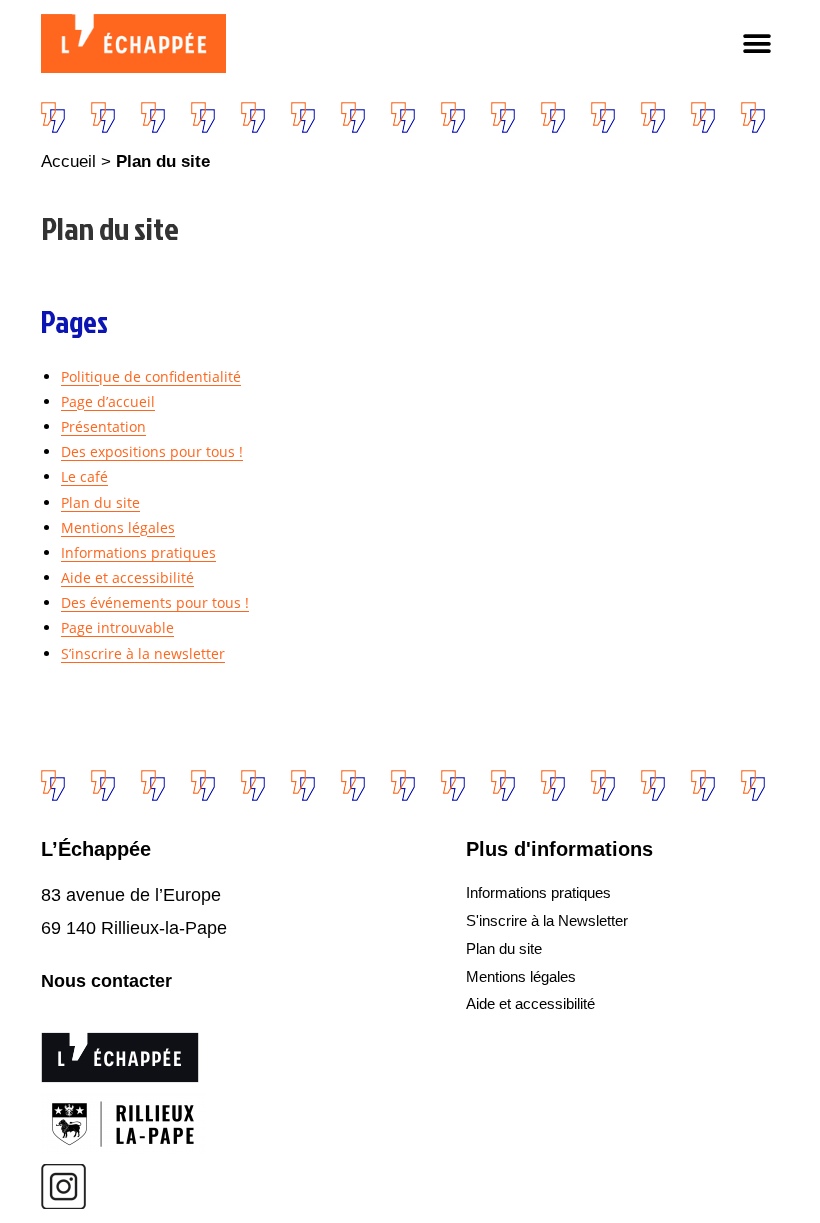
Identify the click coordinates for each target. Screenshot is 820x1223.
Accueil (68, 161)
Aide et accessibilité (127, 577)
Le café (84, 476)
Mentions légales (118, 527)
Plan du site (100, 502)
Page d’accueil (108, 401)
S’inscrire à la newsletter (143, 653)
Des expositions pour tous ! (152, 451)
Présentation (103, 426)
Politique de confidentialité (151, 376)
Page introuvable (117, 627)
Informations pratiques (138, 552)
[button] (756, 43)
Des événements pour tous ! (155, 602)
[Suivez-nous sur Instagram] (63, 1186)
